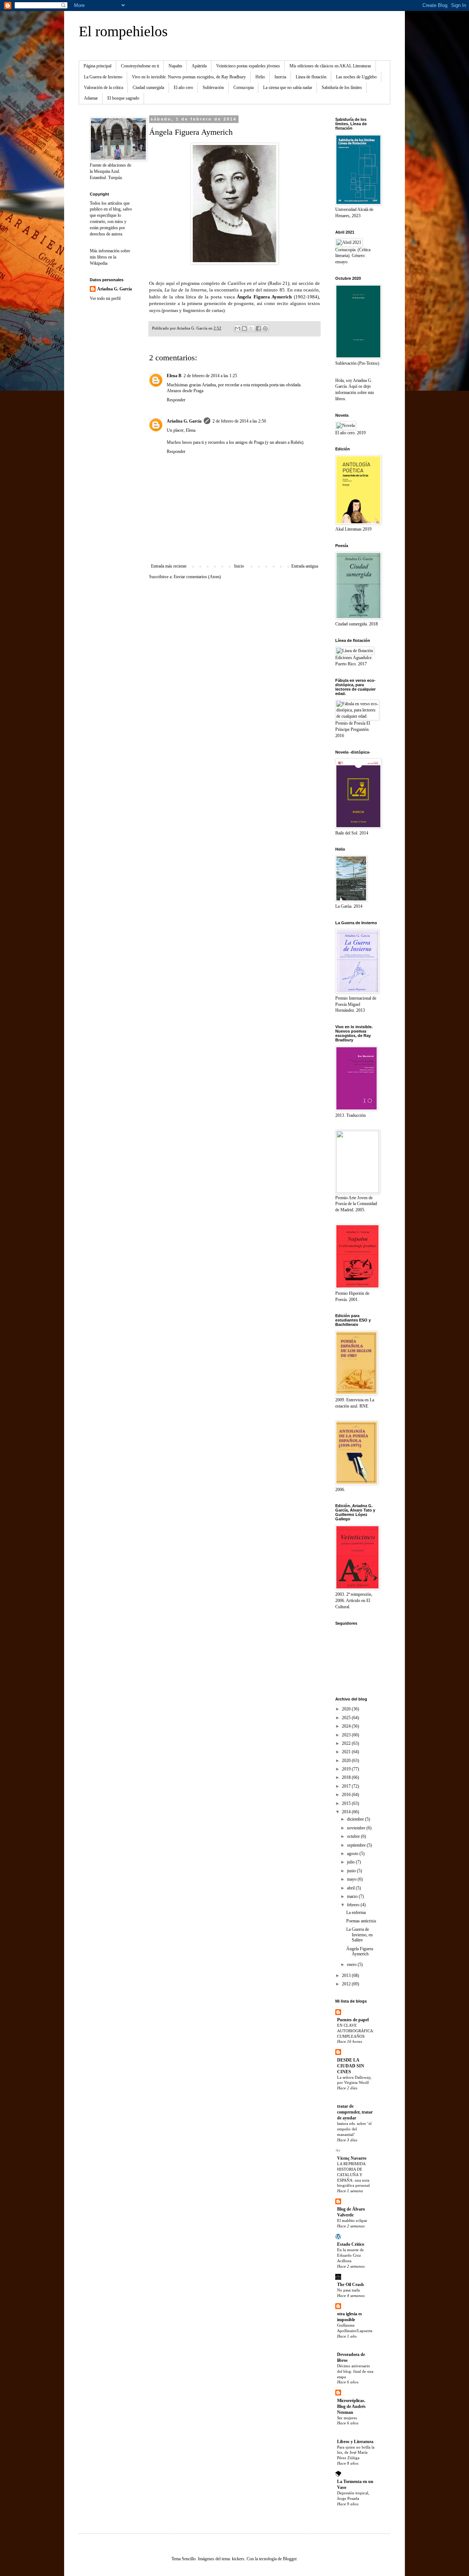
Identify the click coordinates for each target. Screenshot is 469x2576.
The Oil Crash (350, 2285)
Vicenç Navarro (352, 2158)
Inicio (239, 566)
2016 (347, 1795)
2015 (347, 1803)
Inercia (280, 77)
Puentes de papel (353, 2020)
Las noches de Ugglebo (356, 77)
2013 (347, 1975)
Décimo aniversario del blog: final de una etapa (355, 2371)
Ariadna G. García (184, 421)
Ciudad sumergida (148, 88)
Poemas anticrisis (361, 1921)
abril (351, 1888)
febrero (354, 1905)
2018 (347, 1777)
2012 (347, 1984)
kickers (238, 2559)
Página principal (97, 66)
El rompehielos (123, 31)
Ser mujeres (347, 2418)
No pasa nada (348, 2290)
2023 (347, 1735)
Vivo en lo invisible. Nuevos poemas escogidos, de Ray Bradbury (189, 77)
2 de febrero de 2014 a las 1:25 (210, 376)
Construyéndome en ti (140, 66)
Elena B (174, 376)
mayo (352, 1879)
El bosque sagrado (123, 98)
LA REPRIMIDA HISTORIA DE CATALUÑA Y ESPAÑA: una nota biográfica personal (353, 2174)
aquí (171, 283)
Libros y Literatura (355, 2442)
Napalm (175, 66)
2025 (347, 1718)
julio (351, 1862)
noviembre (357, 1828)
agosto (353, 1854)
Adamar (91, 98)
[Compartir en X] (251, 328)
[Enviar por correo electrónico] (237, 328)
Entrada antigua (305, 566)
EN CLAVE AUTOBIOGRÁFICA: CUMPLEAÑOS (356, 2031)
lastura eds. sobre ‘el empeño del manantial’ (354, 2129)
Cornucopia (243, 88)
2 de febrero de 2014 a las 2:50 (239, 421)
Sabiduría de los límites (342, 88)
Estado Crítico (351, 2244)
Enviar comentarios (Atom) (197, 577)
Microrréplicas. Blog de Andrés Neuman (351, 2406)
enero (352, 1964)
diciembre (356, 1819)
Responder (176, 400)
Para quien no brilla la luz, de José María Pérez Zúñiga (356, 2453)
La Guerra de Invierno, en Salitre (359, 1935)
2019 (347, 1769)
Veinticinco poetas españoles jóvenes (248, 66)
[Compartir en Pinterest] (265, 328)
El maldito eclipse (352, 2220)
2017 (347, 1786)
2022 (347, 1743)
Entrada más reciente (169, 566)
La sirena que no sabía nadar (288, 88)
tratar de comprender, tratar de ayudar (355, 2112)
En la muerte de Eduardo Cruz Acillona (350, 2255)
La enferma (356, 1913)
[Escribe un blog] (244, 328)
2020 (347, 1761)
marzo (353, 1896)
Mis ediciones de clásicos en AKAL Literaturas (330, 66)
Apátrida (199, 66)
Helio (260, 77)
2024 (347, 1726)
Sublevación (213, 88)
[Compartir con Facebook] (258, 328)
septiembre (357, 1845)
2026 (347, 1709)
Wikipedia (99, 263)
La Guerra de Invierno (103, 77)
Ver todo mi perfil (105, 298)
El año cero (183, 88)
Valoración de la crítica (104, 88)
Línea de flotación (311, 77)
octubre (354, 1836)
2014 (347, 1812)
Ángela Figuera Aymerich (360, 1951)
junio (352, 1871)
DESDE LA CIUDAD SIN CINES (351, 2066)
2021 (347, 1752)
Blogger (290, 2559)
